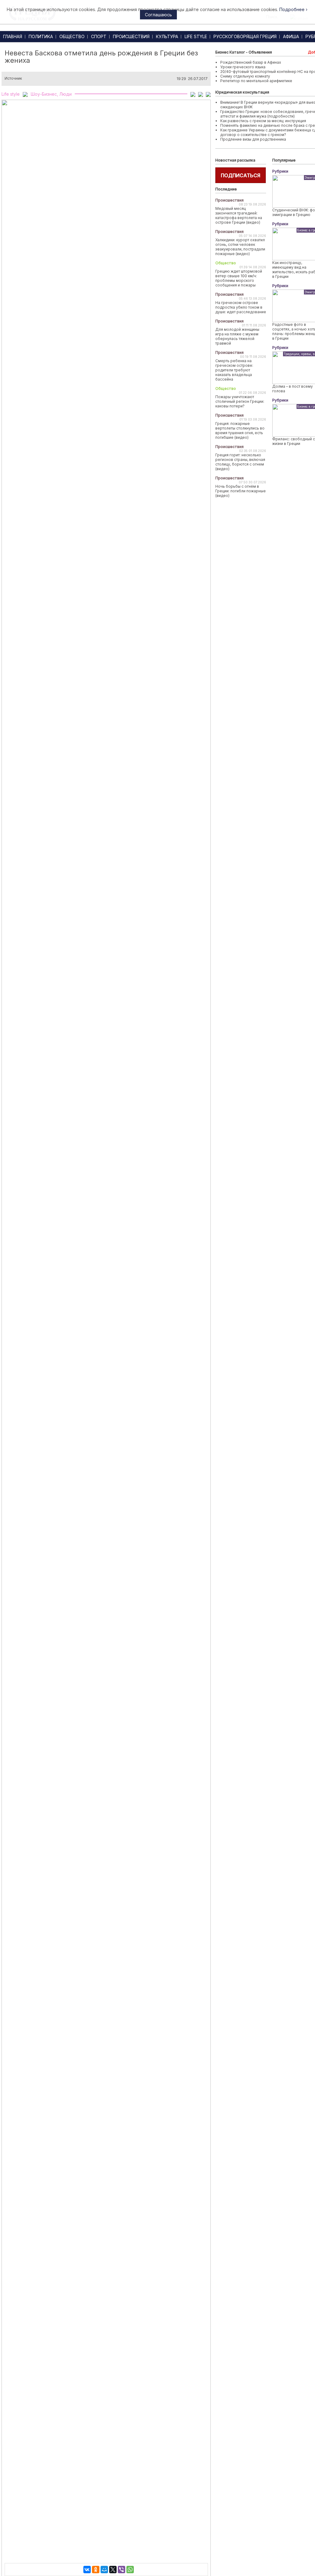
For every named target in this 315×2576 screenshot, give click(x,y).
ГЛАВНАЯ (13, 36)
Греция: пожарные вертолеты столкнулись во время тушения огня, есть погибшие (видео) (240, 430)
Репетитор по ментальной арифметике (256, 81)
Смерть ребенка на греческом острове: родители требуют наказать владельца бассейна (234, 370)
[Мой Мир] (104, 2570)
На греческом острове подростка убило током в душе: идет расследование (241, 307)
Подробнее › (293, 9)
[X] (113, 2570)
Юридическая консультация (242, 92)
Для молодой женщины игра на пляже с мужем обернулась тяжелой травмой (237, 336)
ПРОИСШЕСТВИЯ (131, 36)
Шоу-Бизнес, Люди (51, 94)
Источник (13, 78)
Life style (11, 94)
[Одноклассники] (96, 2570)
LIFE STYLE (196, 36)
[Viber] (122, 2570)
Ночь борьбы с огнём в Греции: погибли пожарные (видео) (241, 491)
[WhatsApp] (130, 2570)
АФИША (291, 36)
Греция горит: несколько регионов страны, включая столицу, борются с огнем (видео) (240, 462)
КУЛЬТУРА (167, 36)
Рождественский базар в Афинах (251, 62)
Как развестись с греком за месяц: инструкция (263, 121)
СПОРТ (99, 36)
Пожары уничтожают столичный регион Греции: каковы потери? (240, 401)
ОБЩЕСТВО (72, 36)
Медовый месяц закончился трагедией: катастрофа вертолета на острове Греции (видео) (239, 215)
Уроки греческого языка (243, 67)
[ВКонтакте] (87, 2570)
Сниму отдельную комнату (245, 76)
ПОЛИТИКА (41, 36)
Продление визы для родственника (253, 139)
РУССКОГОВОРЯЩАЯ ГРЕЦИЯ (245, 36)
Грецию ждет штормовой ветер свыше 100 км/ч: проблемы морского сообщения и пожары (239, 278)
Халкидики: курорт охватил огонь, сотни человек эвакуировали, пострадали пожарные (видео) (240, 247)
